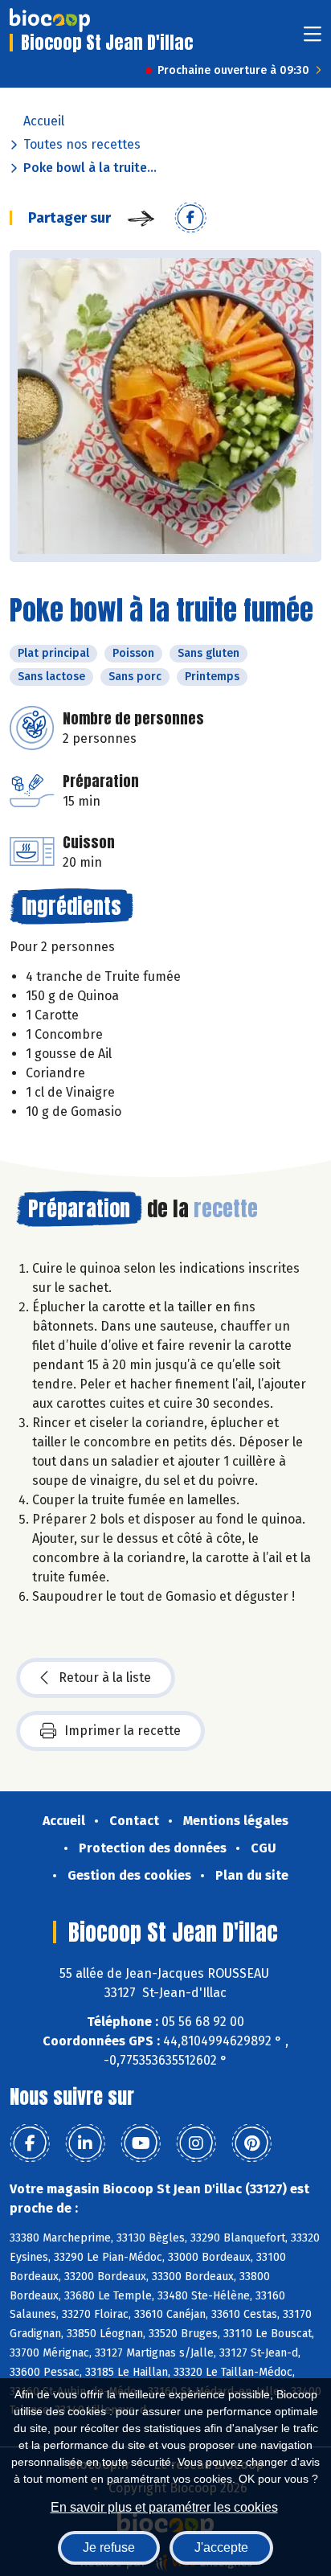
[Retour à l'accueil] (50, 20)
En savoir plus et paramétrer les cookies (164, 2507)
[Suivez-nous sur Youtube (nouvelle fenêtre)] (141, 2143)
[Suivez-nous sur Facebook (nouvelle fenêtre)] (30, 2143)
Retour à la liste (105, 1678)
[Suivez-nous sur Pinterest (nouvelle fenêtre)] (251, 2143)
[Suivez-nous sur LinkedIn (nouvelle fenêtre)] (85, 2143)
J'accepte (221, 2547)
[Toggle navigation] (313, 39)
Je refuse (109, 2547)
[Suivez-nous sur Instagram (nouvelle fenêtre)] (196, 2143)
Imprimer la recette (123, 1731)
